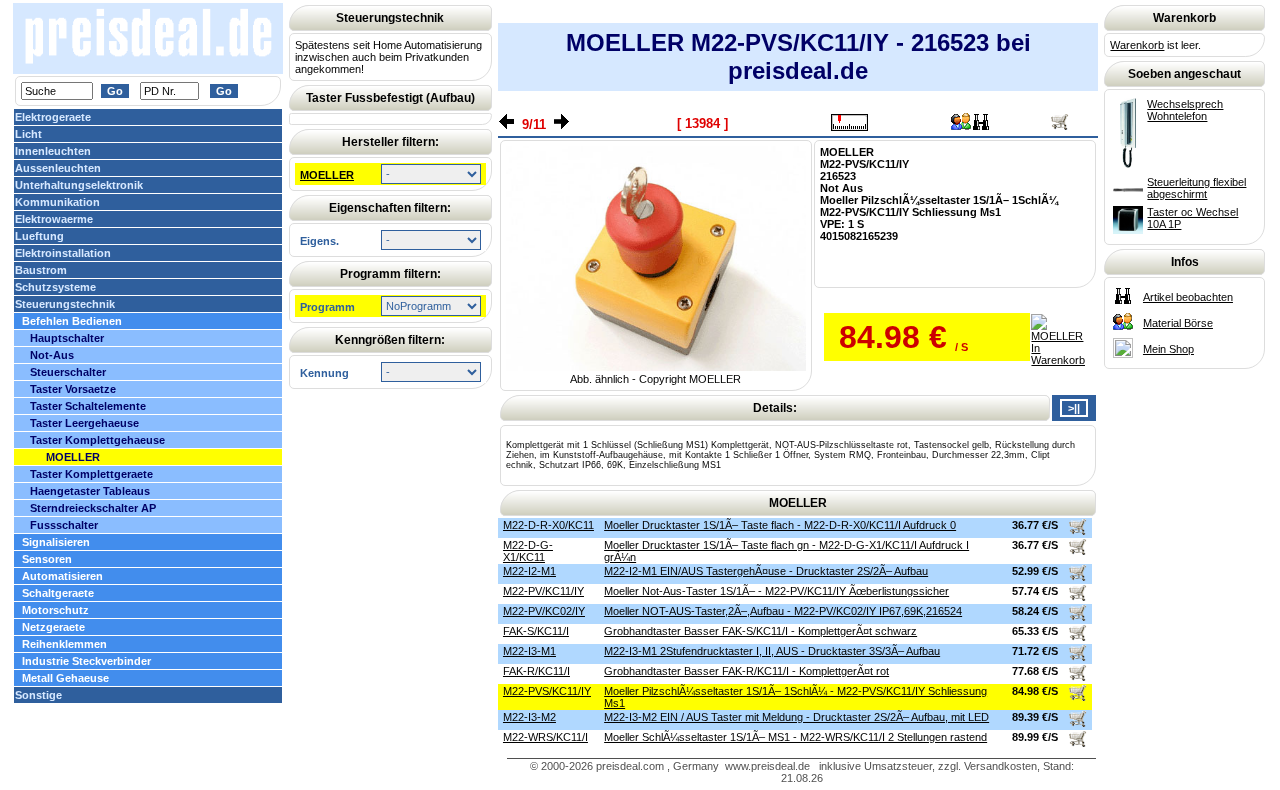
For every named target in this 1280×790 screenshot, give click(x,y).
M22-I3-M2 (529, 717)
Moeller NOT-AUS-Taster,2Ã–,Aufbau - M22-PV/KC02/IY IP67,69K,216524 (783, 611)
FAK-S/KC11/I (536, 631)
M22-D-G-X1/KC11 (528, 551)
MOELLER (327, 175)
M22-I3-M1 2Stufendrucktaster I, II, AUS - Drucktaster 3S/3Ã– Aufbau (772, 651)
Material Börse (1178, 323)
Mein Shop (1168, 349)
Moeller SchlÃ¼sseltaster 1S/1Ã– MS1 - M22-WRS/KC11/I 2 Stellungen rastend (795, 737)
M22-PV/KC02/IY (544, 611)
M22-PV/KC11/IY (543, 591)
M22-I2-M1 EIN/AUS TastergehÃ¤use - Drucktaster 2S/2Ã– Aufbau (766, 571)
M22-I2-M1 (529, 571)
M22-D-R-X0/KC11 (548, 525)
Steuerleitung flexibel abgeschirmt (1196, 188)
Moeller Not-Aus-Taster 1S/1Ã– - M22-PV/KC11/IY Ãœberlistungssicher (776, 591)
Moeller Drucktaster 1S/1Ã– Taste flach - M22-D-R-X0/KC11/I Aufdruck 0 (780, 525)
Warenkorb (1137, 45)
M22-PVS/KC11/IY (547, 691)
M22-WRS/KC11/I (545, 737)
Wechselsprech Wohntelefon (1185, 110)
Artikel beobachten (1188, 297)
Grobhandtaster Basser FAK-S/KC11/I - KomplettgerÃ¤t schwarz (760, 631)
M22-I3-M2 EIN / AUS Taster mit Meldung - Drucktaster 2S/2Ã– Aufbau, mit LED (796, 717)
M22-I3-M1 (529, 651)
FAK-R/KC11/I (536, 671)
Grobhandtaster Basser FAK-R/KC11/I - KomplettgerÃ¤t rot (746, 671)
